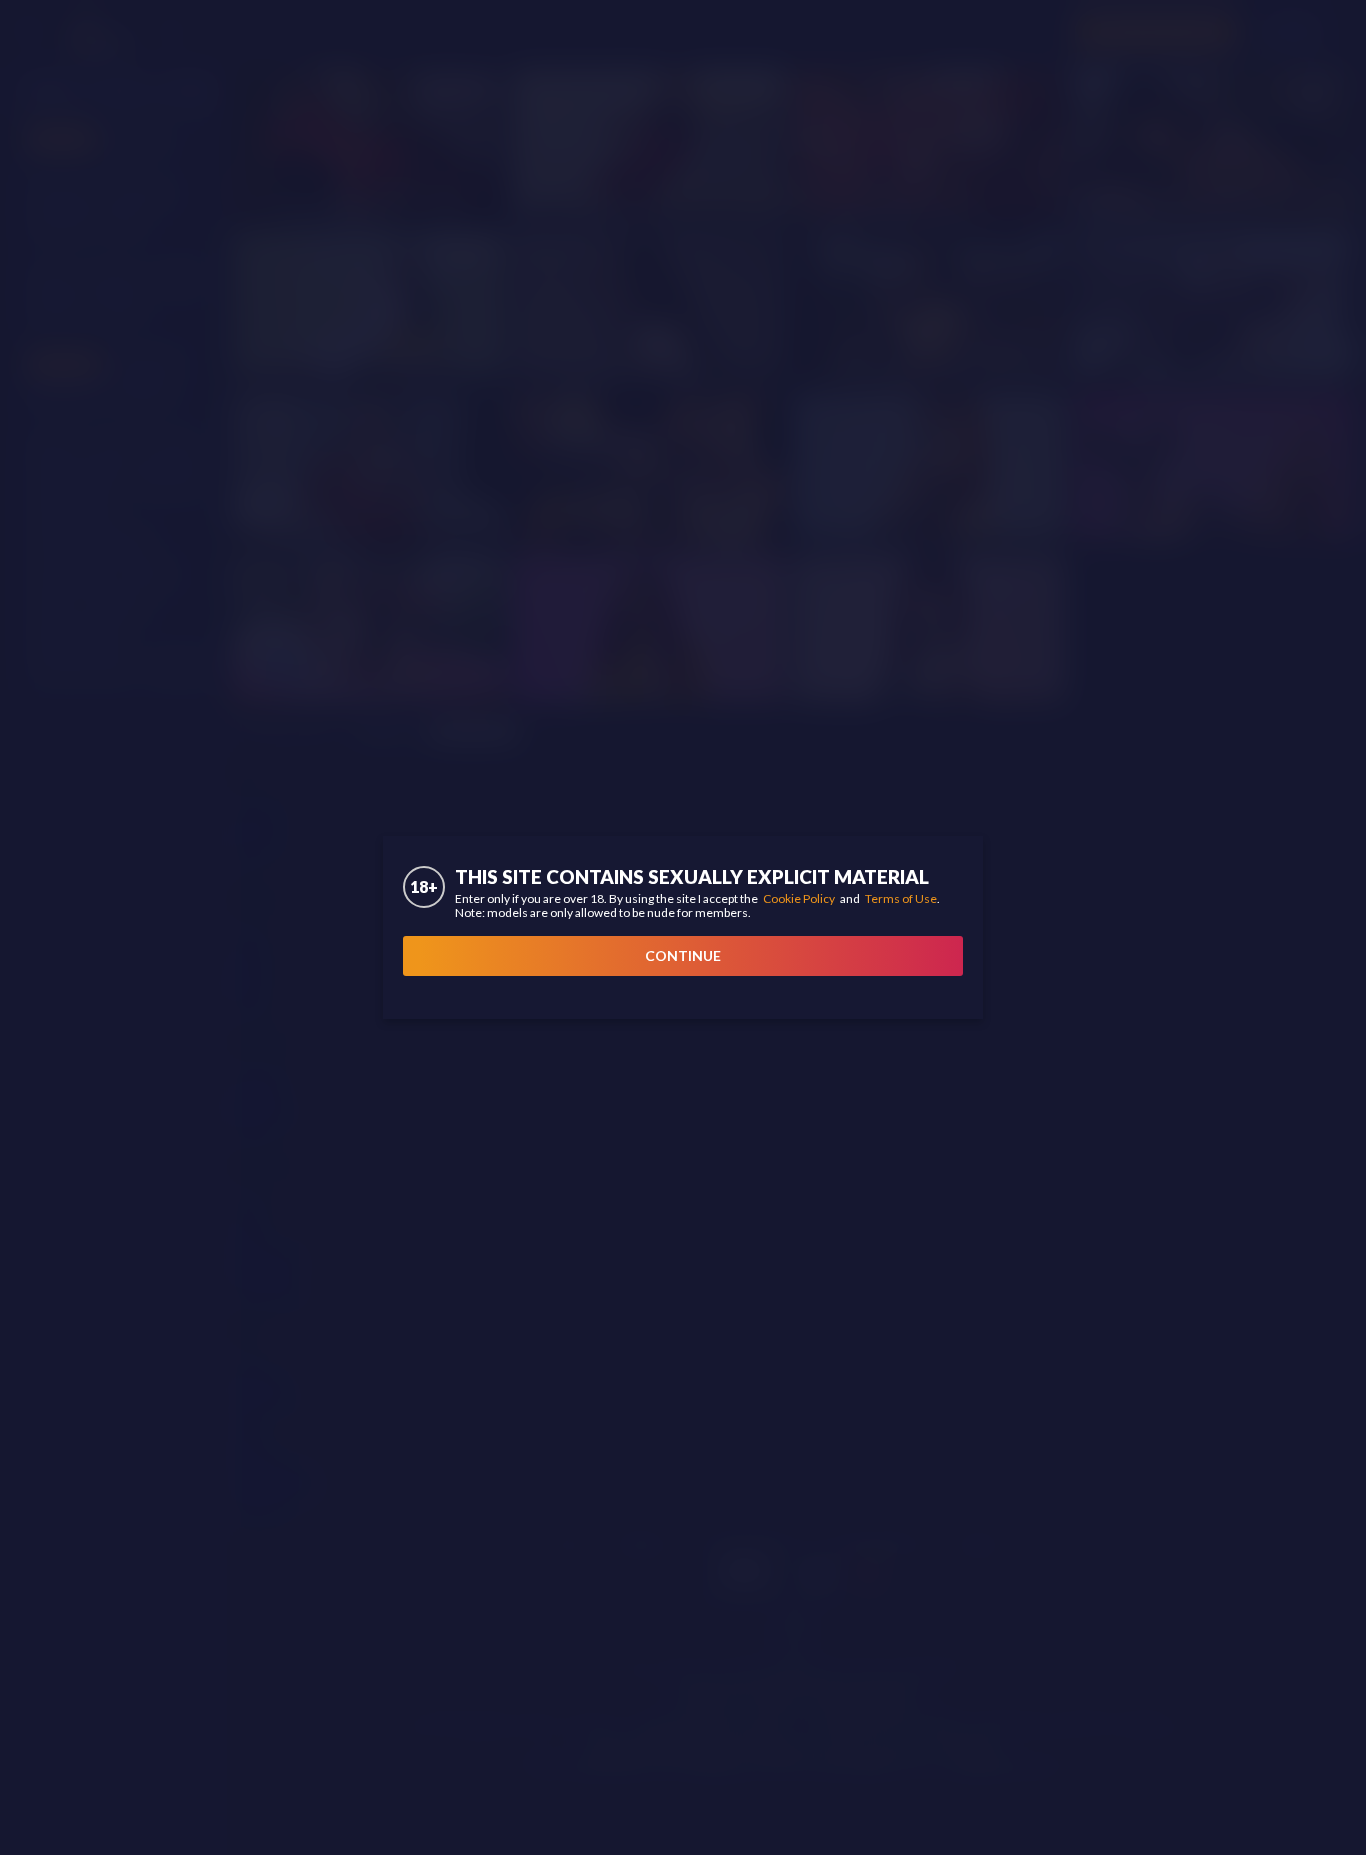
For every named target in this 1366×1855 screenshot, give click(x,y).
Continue (683, 955)
